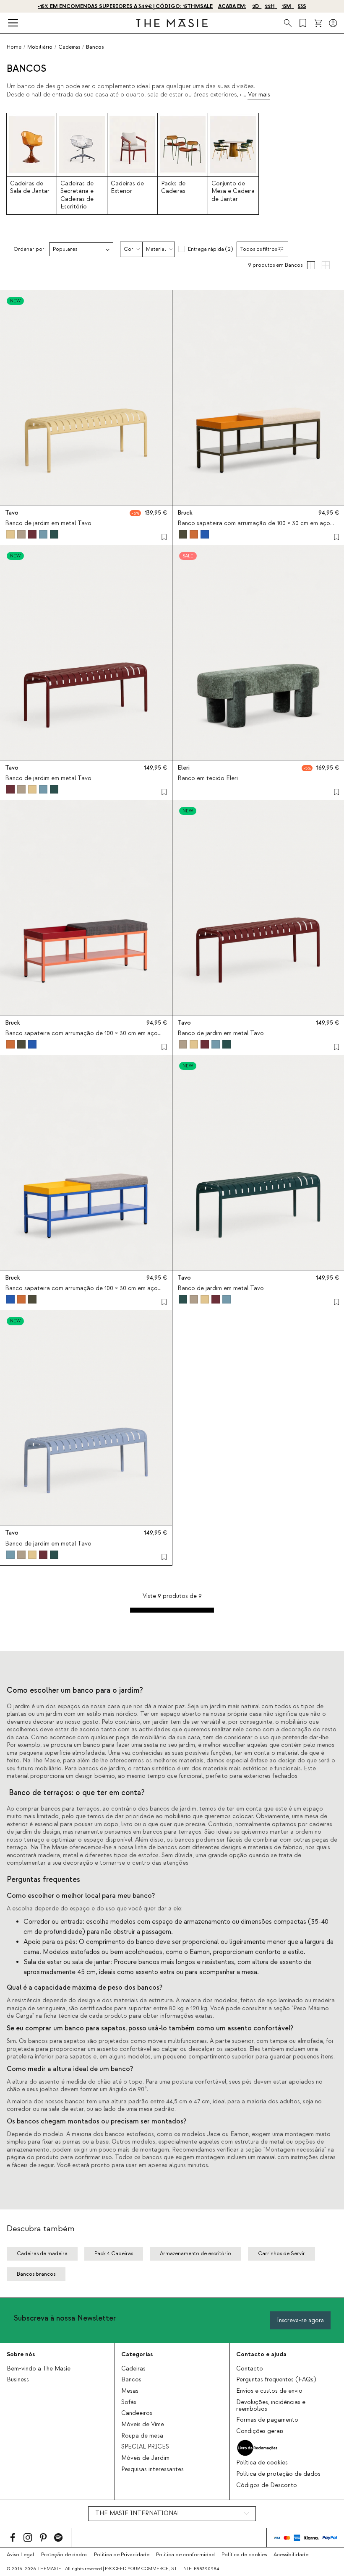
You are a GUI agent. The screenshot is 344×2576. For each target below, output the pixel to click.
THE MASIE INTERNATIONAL (138, 2514)
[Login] (333, 23)
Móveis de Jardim (145, 2458)
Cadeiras (133, 2369)
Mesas (130, 2391)
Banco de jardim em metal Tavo (48, 523)
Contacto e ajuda (261, 2354)
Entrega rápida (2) (210, 249)
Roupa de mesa (142, 2436)
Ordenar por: (30, 249)
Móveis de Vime (143, 2425)
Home (14, 47)
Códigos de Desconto (267, 2485)
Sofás (129, 2402)
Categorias (137, 2354)
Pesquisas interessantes (152, 2469)
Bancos (131, 2380)
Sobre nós (21, 2354)
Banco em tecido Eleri (208, 778)
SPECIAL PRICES (145, 2447)
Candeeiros (137, 2413)
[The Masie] (172, 23)
